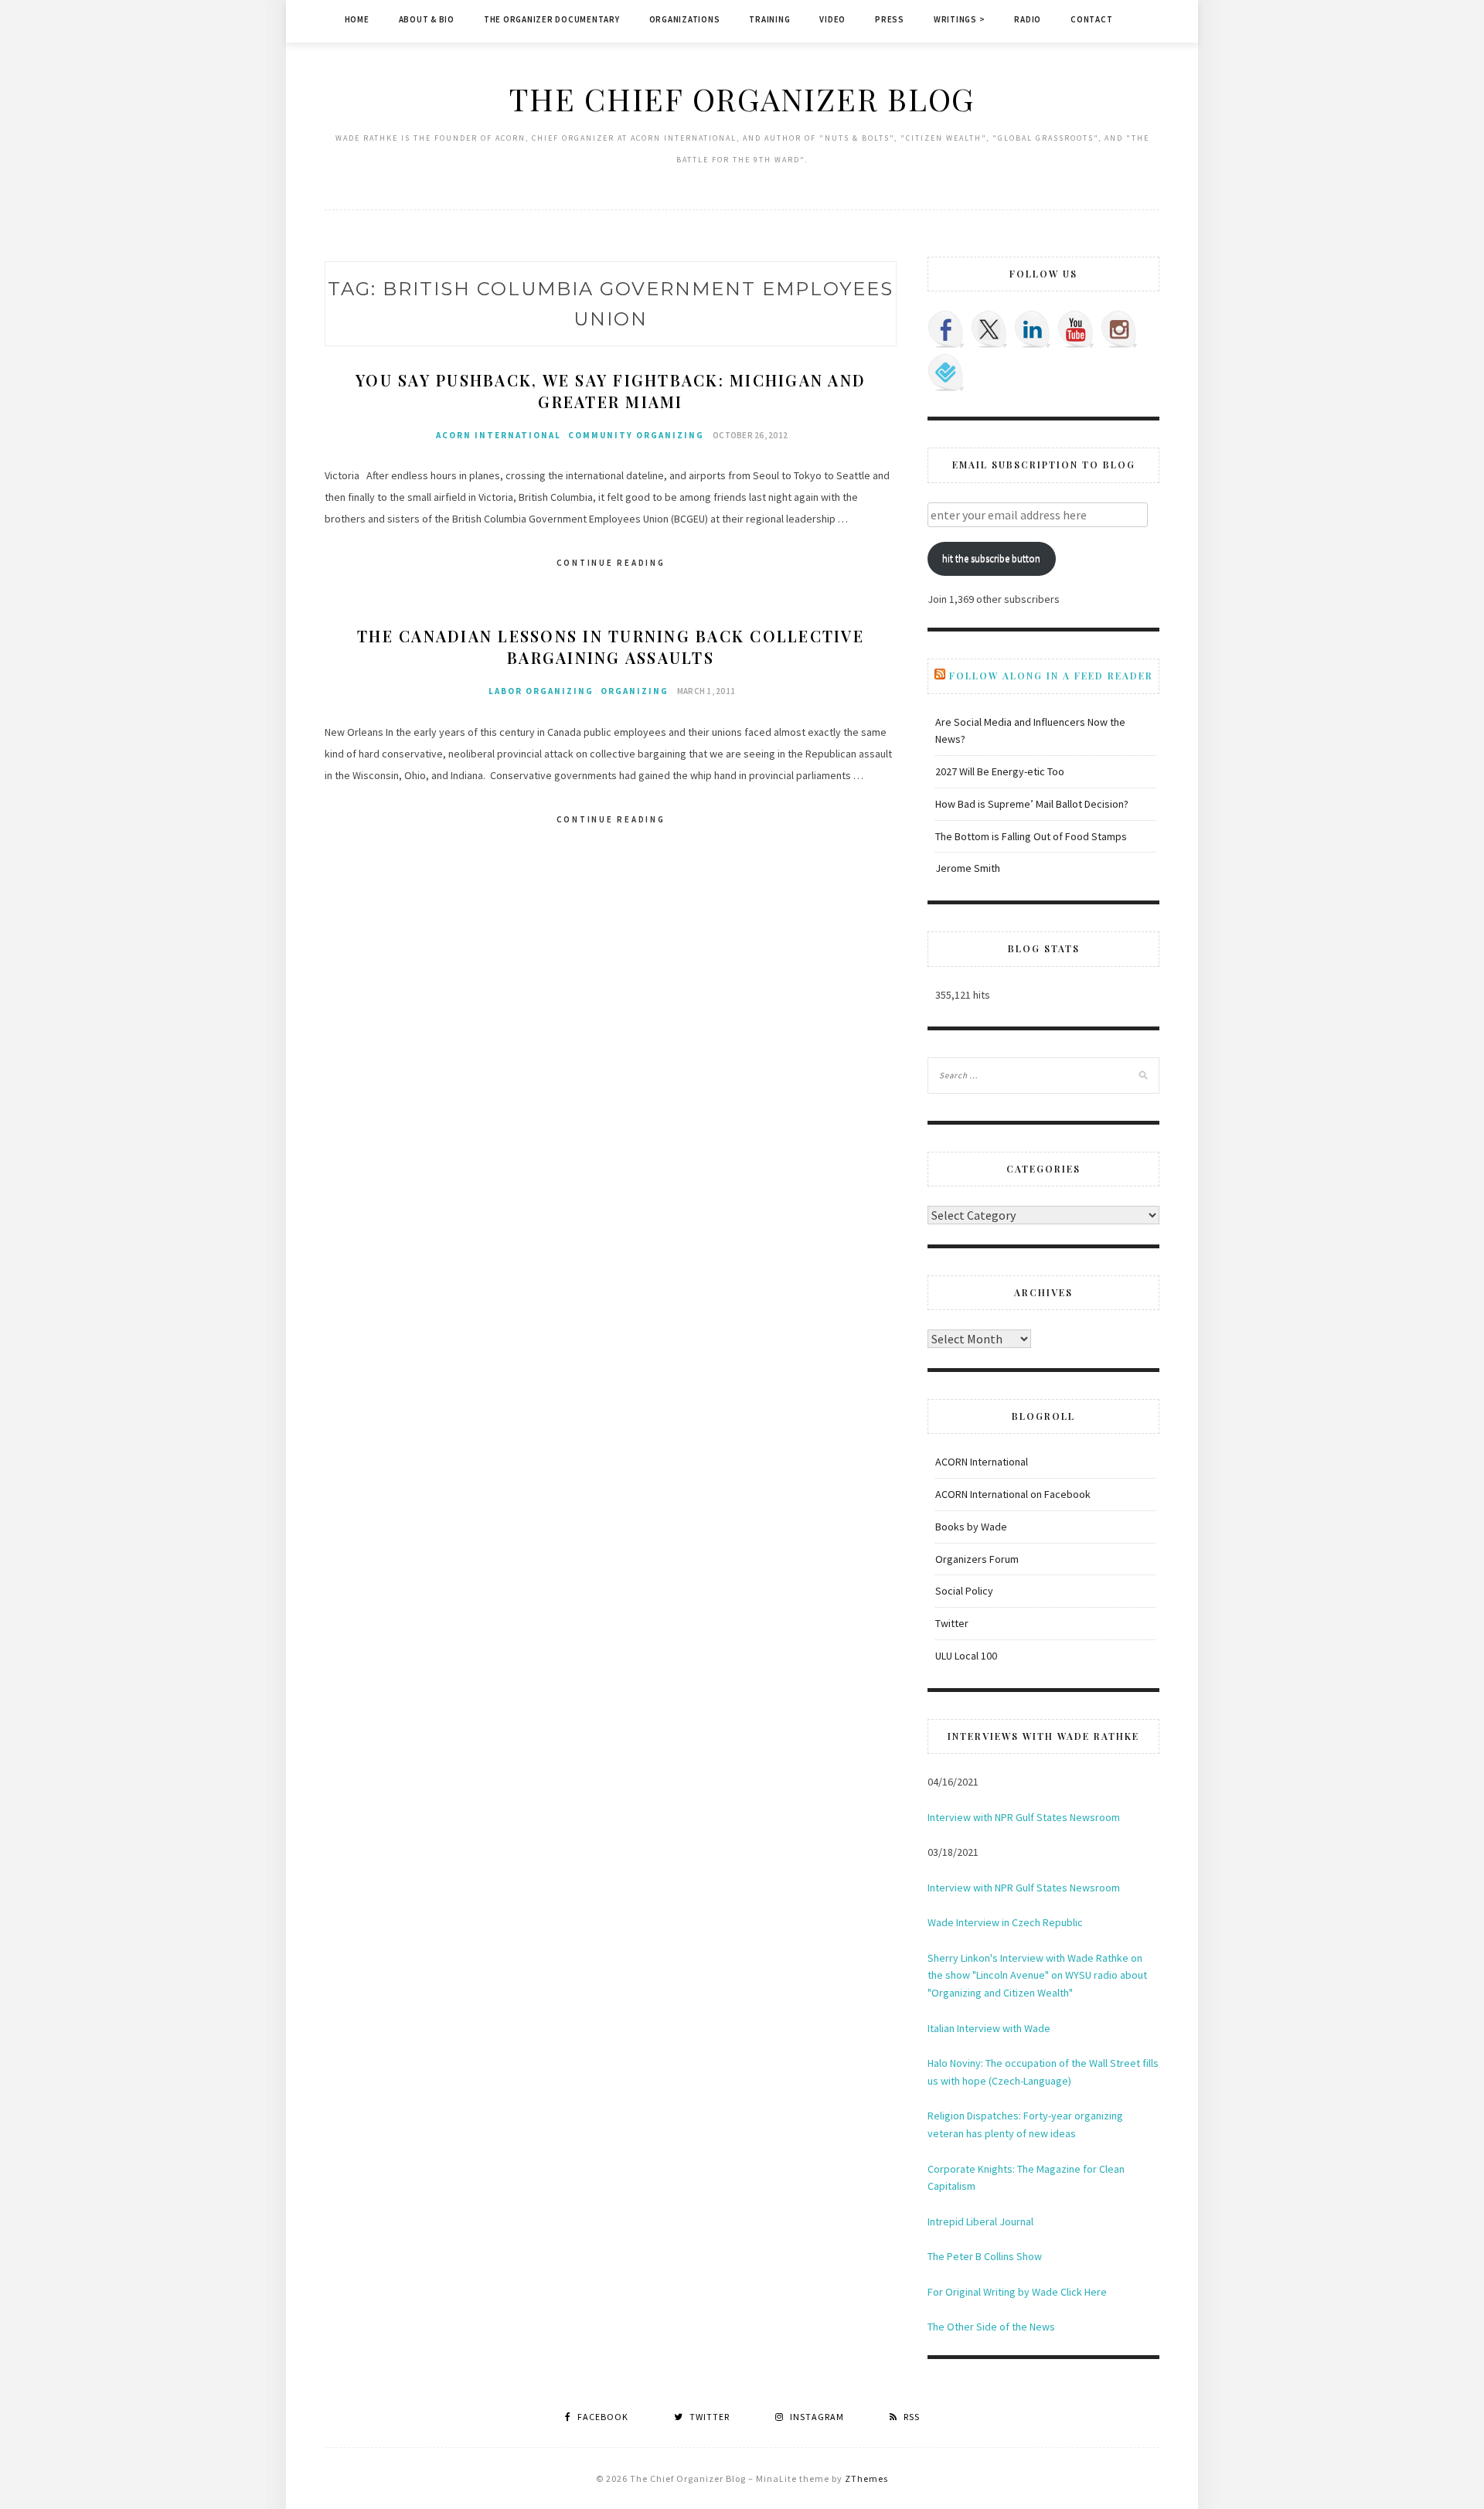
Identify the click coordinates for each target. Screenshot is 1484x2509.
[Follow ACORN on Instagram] (1119, 329)
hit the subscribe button (991, 558)
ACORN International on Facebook (1013, 1494)
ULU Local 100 (966, 1656)
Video (832, 19)
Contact (1091, 19)
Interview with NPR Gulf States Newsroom (1024, 1817)
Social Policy (964, 1591)
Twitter (952, 1623)
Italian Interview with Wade (989, 2028)
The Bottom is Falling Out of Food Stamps (1031, 836)
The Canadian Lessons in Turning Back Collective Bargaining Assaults (611, 647)
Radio (1028, 19)
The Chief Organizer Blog (742, 99)
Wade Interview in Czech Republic (1005, 1922)
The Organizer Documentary (552, 19)
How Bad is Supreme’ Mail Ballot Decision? (1032, 804)
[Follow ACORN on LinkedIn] (1033, 329)
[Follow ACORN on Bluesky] (946, 373)
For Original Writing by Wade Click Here (1017, 2292)
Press (890, 19)
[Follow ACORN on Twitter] (989, 329)
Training (769, 19)
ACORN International (499, 435)
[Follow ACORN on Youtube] (1076, 329)
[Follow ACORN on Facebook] (946, 329)
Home (357, 19)
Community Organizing (636, 435)
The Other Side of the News (991, 2327)
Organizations (685, 19)
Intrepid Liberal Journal (980, 2221)
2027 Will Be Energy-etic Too (1000, 771)
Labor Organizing (541, 691)
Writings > (960, 19)
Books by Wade (971, 1527)
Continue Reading (611, 563)
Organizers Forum (977, 1559)
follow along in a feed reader (1051, 676)
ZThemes (866, 2478)
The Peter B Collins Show (985, 2256)
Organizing (635, 691)
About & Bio (427, 19)
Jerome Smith (968, 868)
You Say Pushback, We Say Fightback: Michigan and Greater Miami (611, 391)
